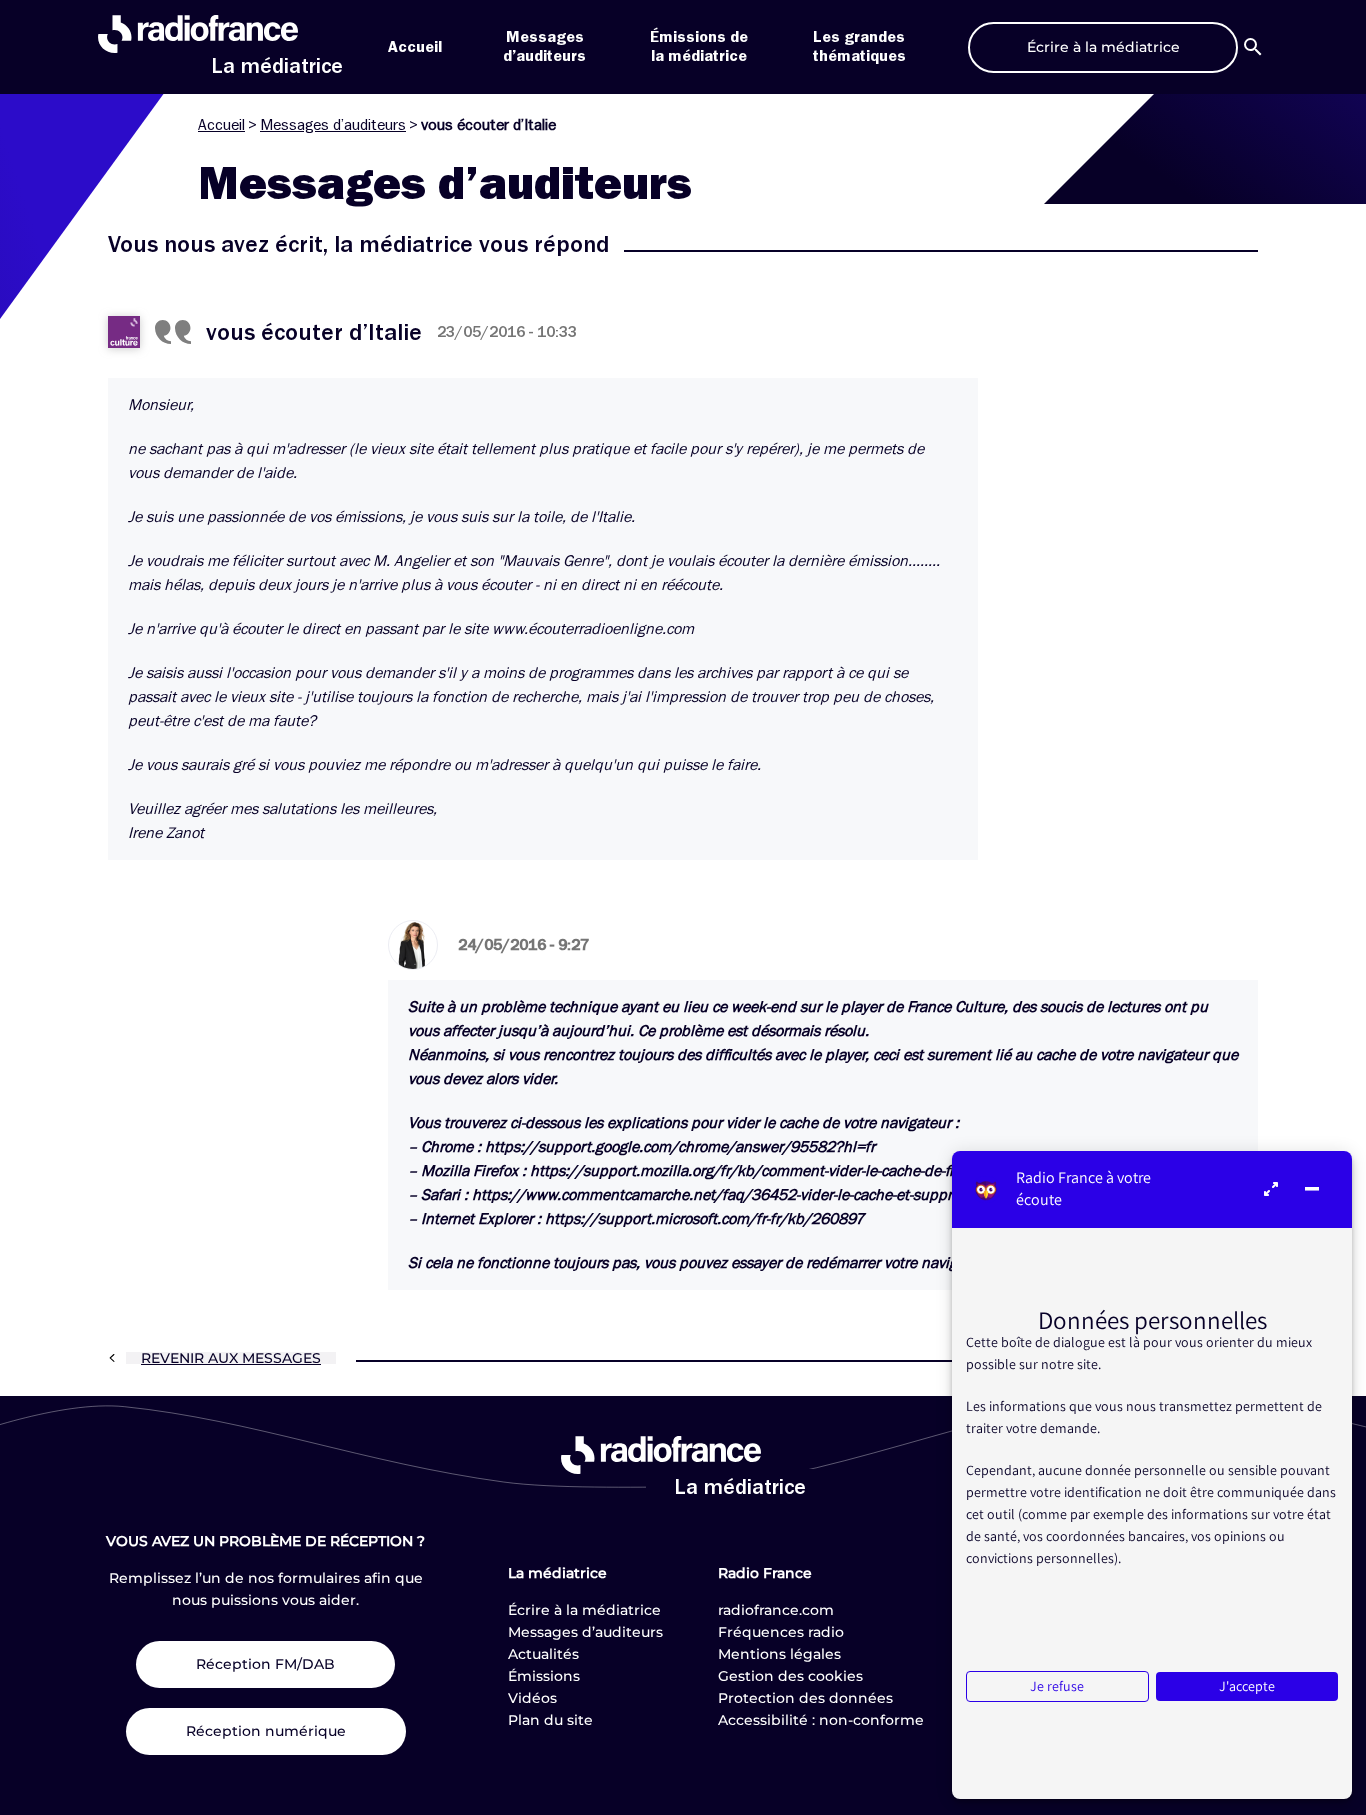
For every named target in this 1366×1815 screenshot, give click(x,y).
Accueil (415, 47)
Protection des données (805, 1698)
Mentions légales (779, 1654)
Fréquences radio (781, 1632)
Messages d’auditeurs (333, 125)
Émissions (544, 1676)
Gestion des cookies (790, 1676)
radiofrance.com (776, 1610)
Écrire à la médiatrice (584, 1610)
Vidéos (532, 1698)
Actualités (543, 1654)
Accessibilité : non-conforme (821, 1720)
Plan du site (550, 1720)
